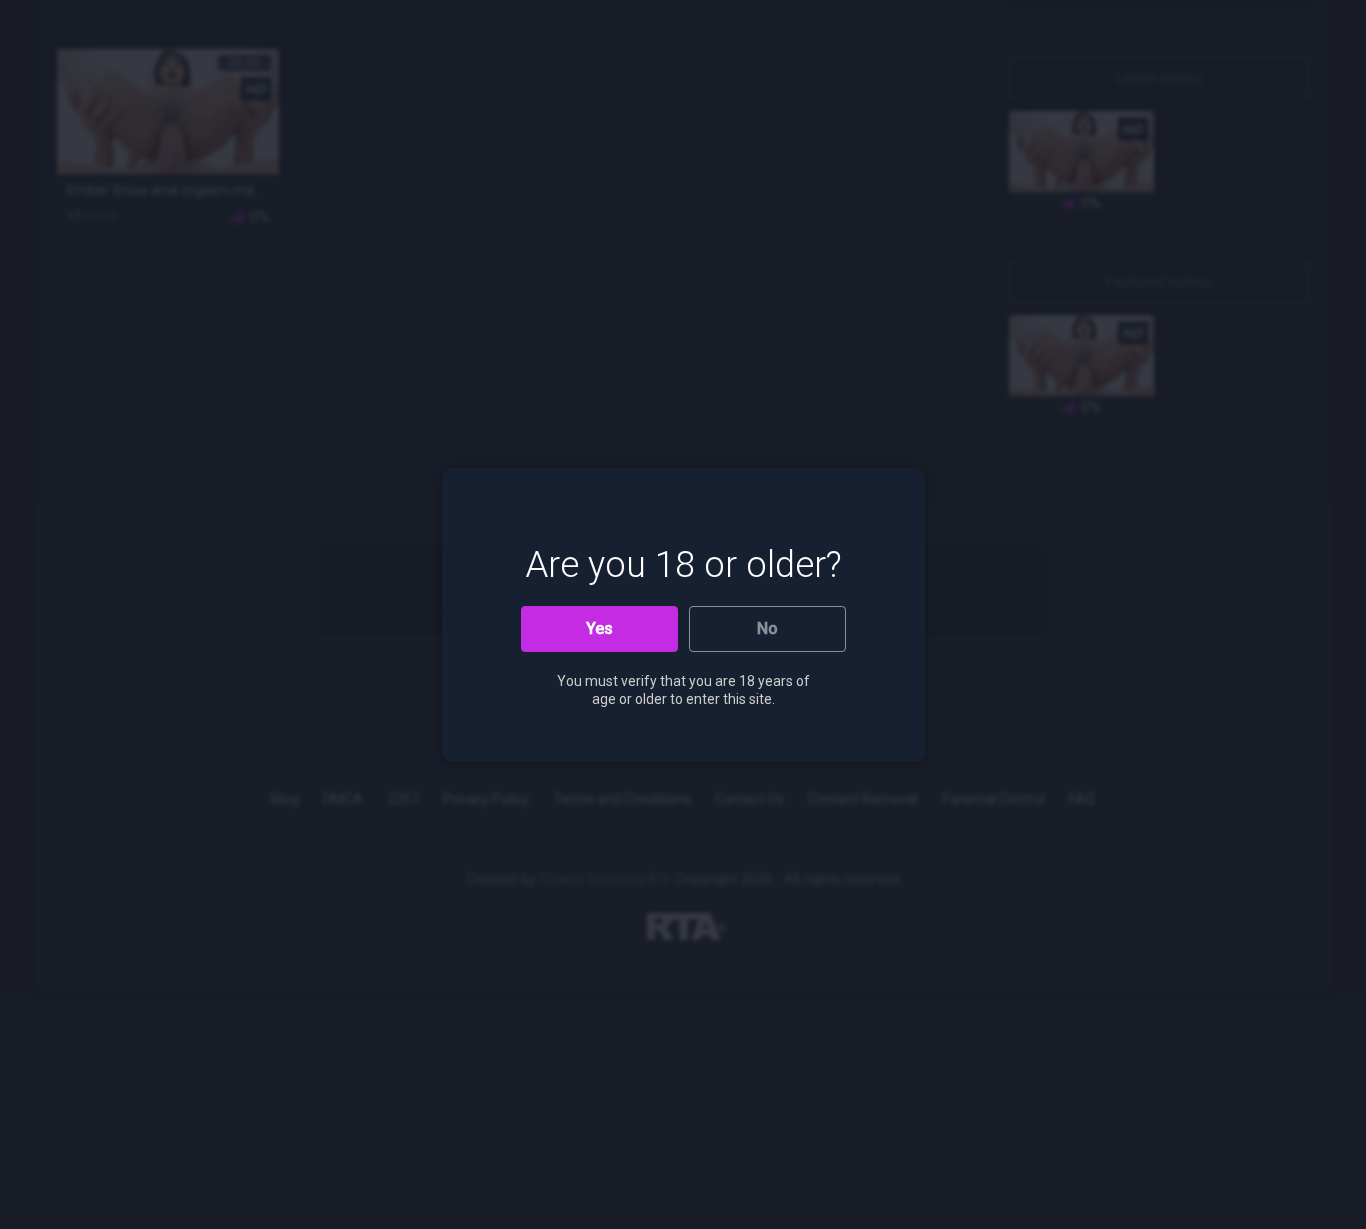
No (767, 628)
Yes (599, 628)
